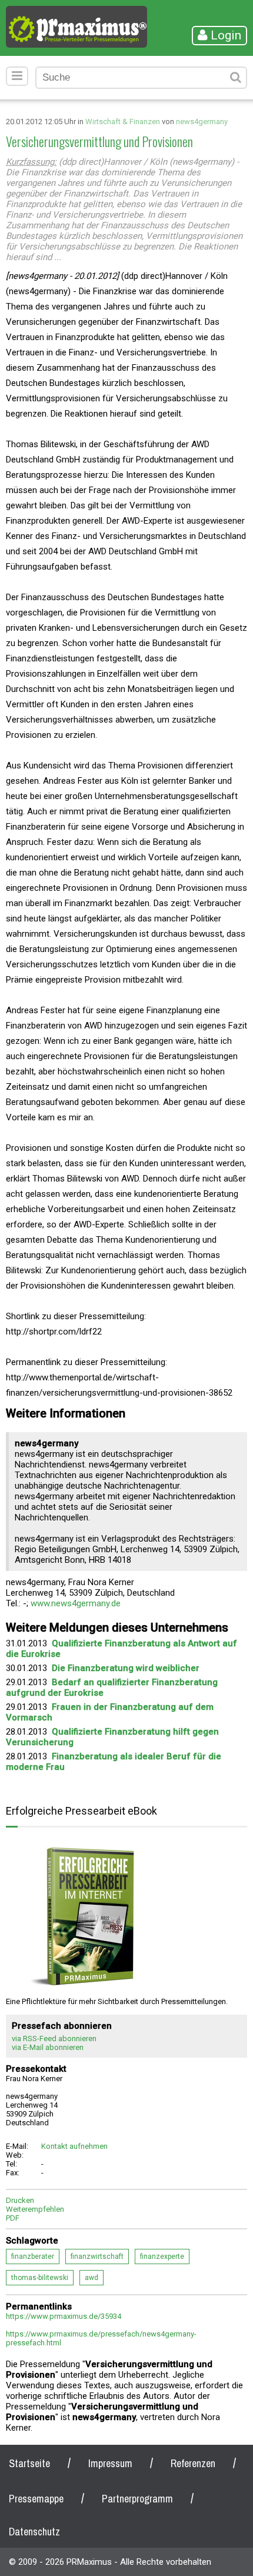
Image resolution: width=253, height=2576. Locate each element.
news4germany (202, 122)
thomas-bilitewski (40, 2278)
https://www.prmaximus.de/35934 (64, 2316)
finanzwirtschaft (97, 2257)
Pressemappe (36, 2499)
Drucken (20, 2200)
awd (91, 2278)
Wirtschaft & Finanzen (123, 122)
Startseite (29, 2463)
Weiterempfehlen (35, 2209)
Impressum (110, 2463)
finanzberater (33, 2257)
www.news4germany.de (76, 1603)
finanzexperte (162, 2257)
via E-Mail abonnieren (48, 2047)
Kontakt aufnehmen (74, 2146)
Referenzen (193, 2463)
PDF (13, 2218)
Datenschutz (34, 2532)
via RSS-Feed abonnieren (54, 2038)
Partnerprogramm (137, 2499)
